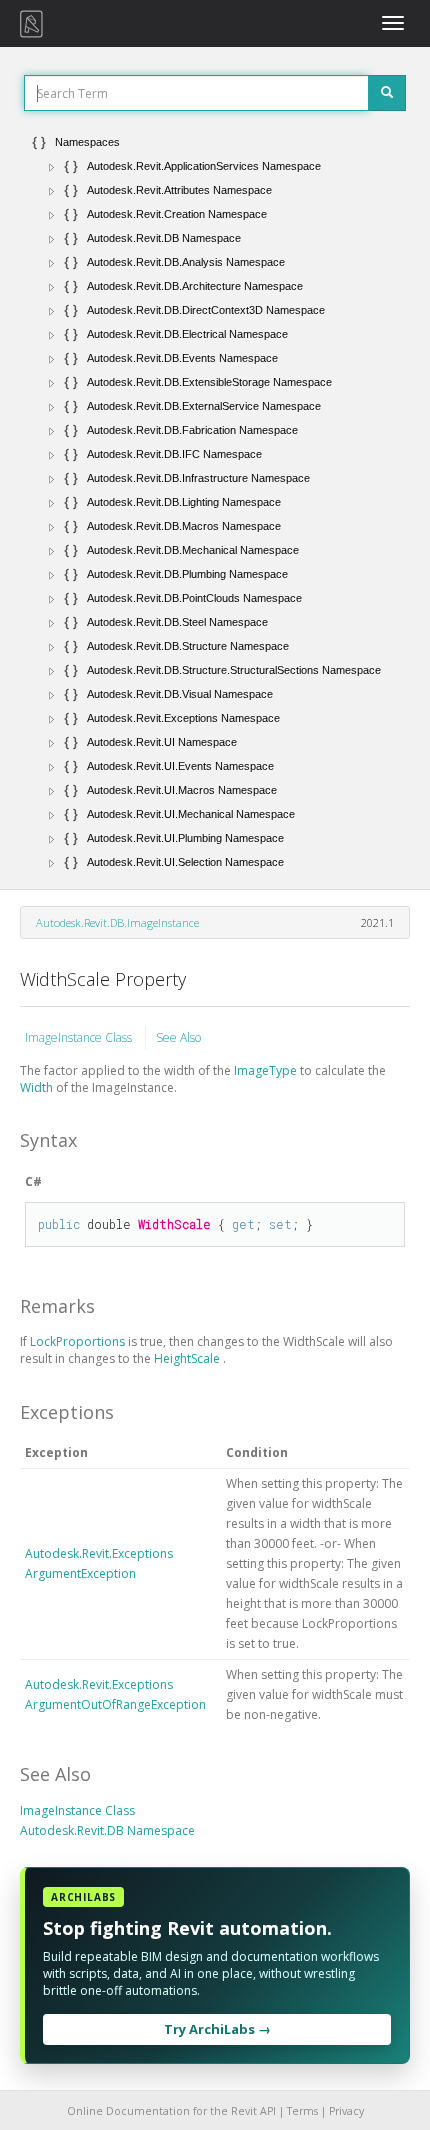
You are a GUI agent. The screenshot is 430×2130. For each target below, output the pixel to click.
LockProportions (79, 1341)
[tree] (215, 502)
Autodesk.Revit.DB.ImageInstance (117, 922)
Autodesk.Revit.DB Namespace (107, 1830)
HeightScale (188, 1358)
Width (38, 1087)
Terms (302, 2111)
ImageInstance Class (80, 1037)
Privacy (346, 2111)
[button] (52, 167)
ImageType (267, 1070)
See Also (178, 1037)
